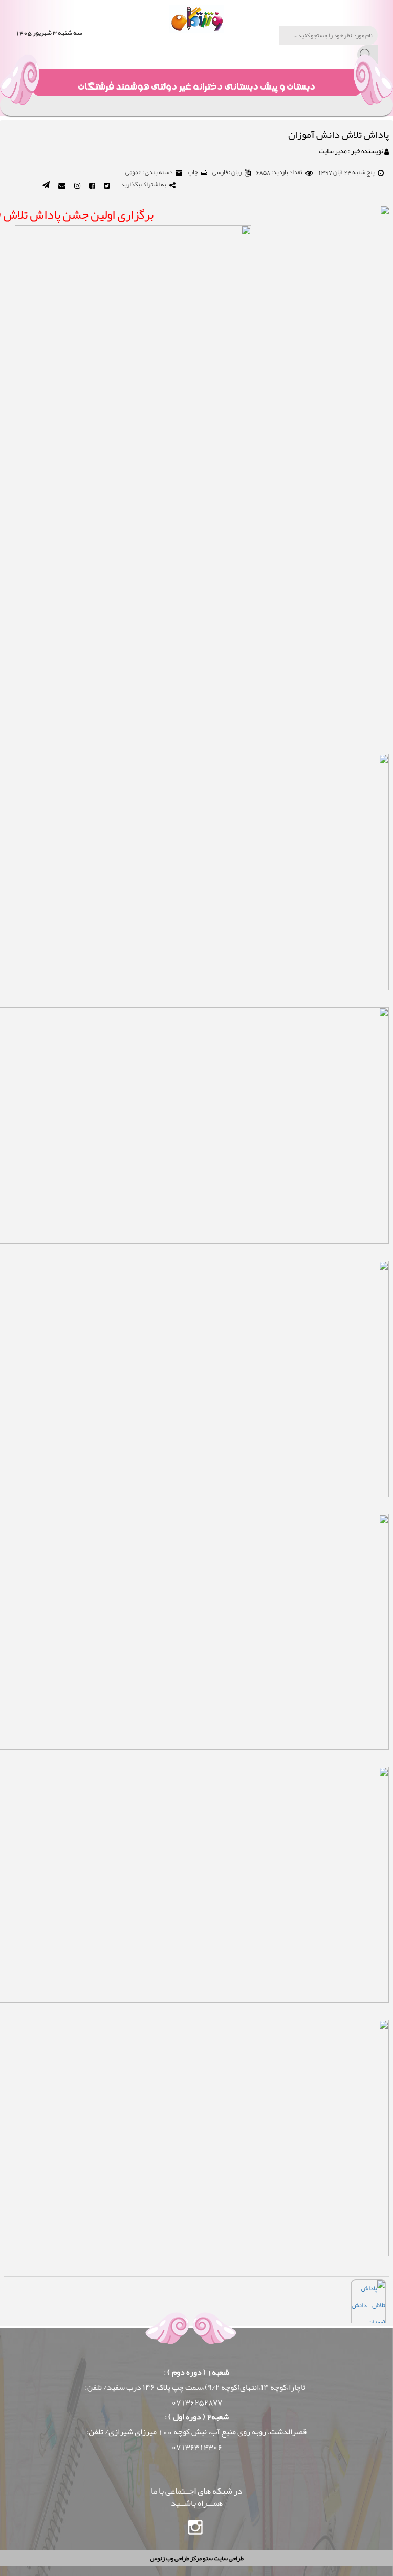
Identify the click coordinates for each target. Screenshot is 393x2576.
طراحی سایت (228, 2558)
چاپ (193, 172)
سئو (207, 2558)
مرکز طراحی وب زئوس (176, 2558)
